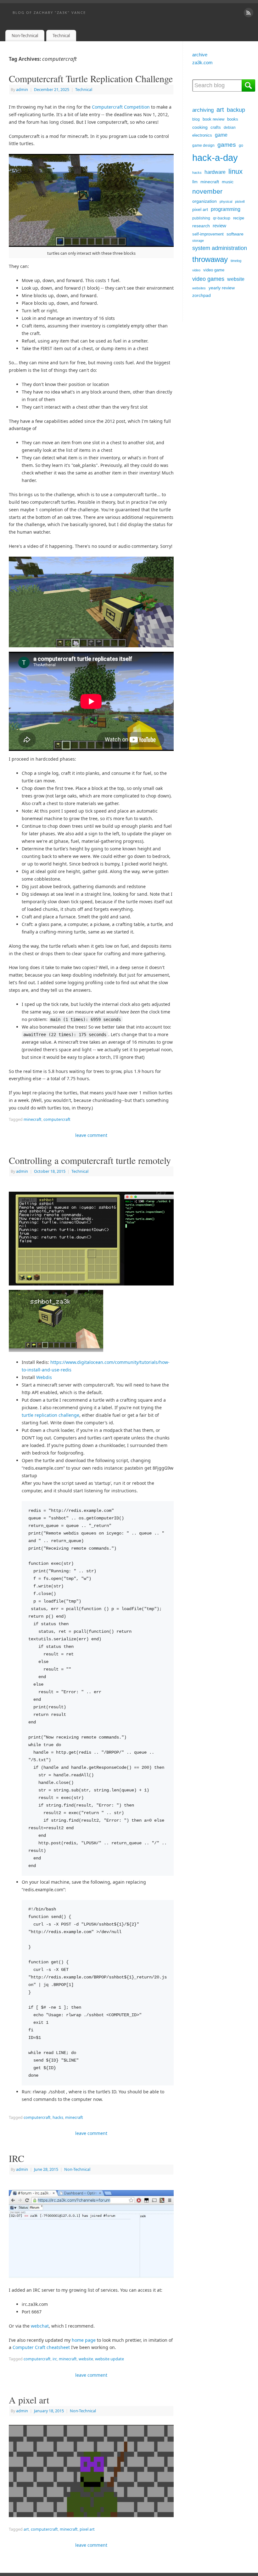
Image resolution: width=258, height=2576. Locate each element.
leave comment (91, 1135)
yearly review (222, 288)
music (228, 182)
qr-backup (222, 218)
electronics (202, 135)
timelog (236, 261)
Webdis (44, 1377)
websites (199, 288)
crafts (216, 127)
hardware (215, 172)
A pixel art (29, 2400)
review (219, 226)
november (207, 191)
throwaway (210, 259)
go (241, 145)
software (235, 234)
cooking (200, 127)
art (26, 2529)
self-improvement (208, 234)
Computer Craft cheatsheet (41, 2347)
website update (109, 2359)
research (201, 226)
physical (226, 201)
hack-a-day (215, 158)
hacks (58, 2117)
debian (230, 128)
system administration (220, 248)
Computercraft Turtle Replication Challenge (91, 78)
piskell (240, 201)
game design (203, 145)
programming (226, 209)
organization (205, 201)
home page (84, 2340)
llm (195, 182)
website (86, 2359)
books (233, 119)
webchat (40, 2326)
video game (214, 270)
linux (236, 171)
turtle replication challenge (50, 1415)
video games (208, 279)
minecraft (33, 1119)
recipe (239, 218)
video (196, 270)
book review (213, 119)
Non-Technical (25, 36)
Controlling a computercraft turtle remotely (90, 1160)
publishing (201, 218)
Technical (61, 36)
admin (22, 90)
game (221, 135)
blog (196, 119)
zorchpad (202, 295)
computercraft (57, 1119)
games (227, 145)
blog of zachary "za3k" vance (49, 12)
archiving (203, 110)
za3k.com (202, 62)
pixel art (87, 2529)
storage (198, 241)
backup (236, 110)
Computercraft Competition (121, 107)
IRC (17, 2158)
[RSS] (249, 13)
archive (200, 55)
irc (55, 2359)
